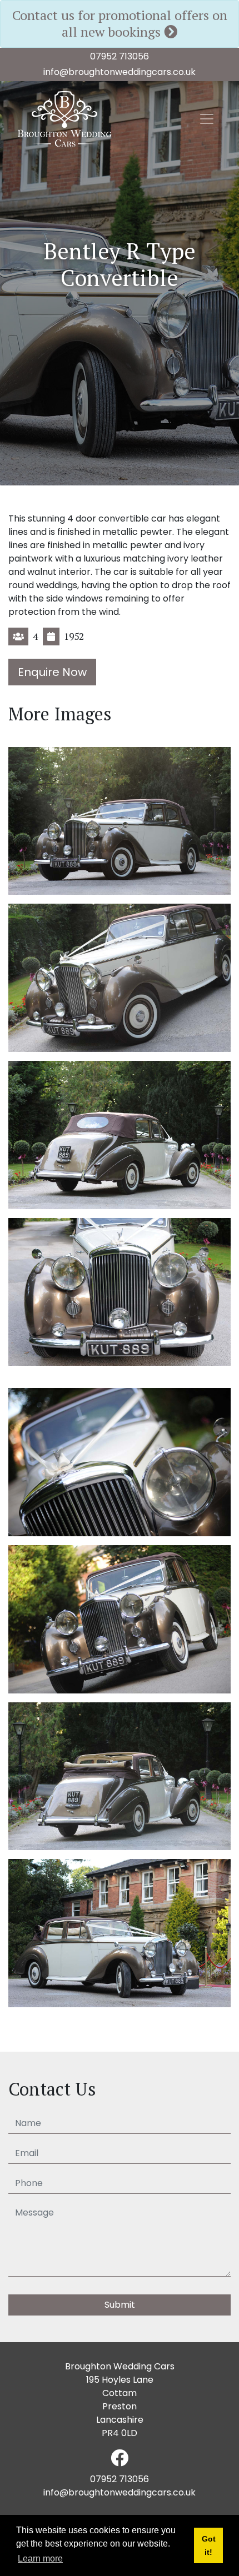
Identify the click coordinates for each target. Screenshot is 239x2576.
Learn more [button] (40, 2559)
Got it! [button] (209, 2545)
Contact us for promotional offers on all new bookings (120, 23)
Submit (120, 2305)
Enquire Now (52, 672)
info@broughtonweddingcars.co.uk (120, 72)
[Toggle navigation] (207, 119)
